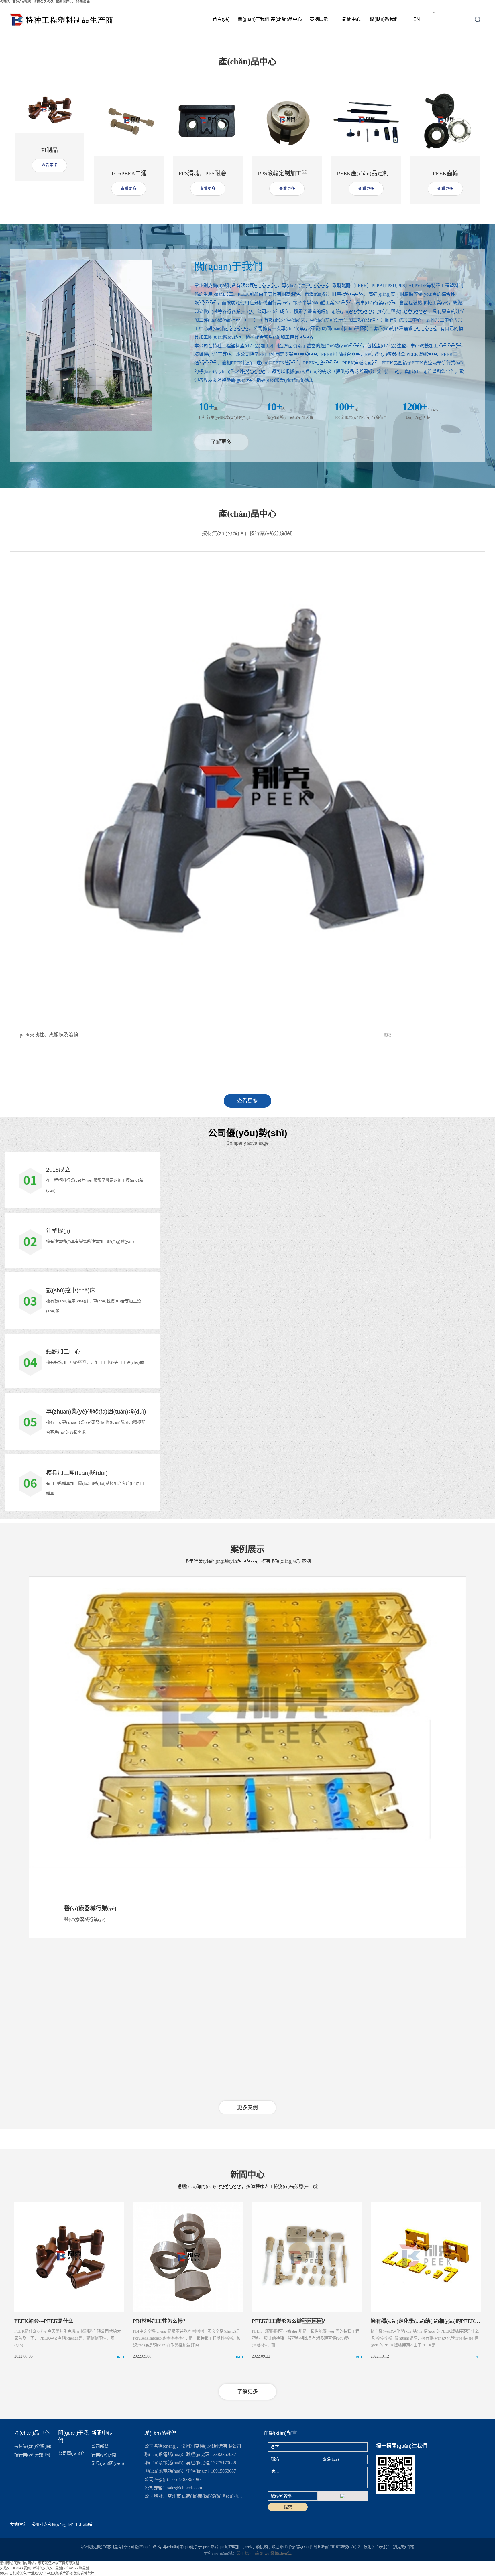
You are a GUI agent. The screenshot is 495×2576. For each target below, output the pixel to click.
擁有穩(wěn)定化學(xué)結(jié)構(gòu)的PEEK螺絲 (428, 2321)
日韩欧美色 (18, 2573)
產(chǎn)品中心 (286, 19)
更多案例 (247, 2108)
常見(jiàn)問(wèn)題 (108, 2463)
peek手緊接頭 (256, 2547)
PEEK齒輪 (445, 173)
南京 (256, 2553)
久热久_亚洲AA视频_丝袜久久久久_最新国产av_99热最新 (45, 2568)
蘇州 (249, 2553)
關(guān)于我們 (254, 19)
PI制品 (50, 150)
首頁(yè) (221, 19)
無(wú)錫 (267, 2553)
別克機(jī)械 (404, 2547)
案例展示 (319, 19)
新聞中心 (351, 19)
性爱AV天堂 (37, 2573)
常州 (241, 2553)
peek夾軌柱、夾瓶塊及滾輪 (49, 1035)
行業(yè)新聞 (104, 2455)
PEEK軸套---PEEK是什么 (44, 2321)
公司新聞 (100, 2446)
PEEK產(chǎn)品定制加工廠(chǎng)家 (383, 173)
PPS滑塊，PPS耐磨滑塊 (208, 173)
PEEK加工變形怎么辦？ (290, 2321)
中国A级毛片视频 (60, 2573)
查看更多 (50, 165)
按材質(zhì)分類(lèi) (224, 533)
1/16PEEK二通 (129, 173)
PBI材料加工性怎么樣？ (160, 2321)
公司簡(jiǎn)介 (71, 2453)
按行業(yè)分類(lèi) (271, 533)
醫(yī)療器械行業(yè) (90, 1908)
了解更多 (221, 442)
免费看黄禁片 (84, 2573)
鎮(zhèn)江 (283, 2553)
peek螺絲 (211, 2547)
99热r (4, 2573)
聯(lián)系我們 (384, 19)
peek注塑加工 (231, 2547)
